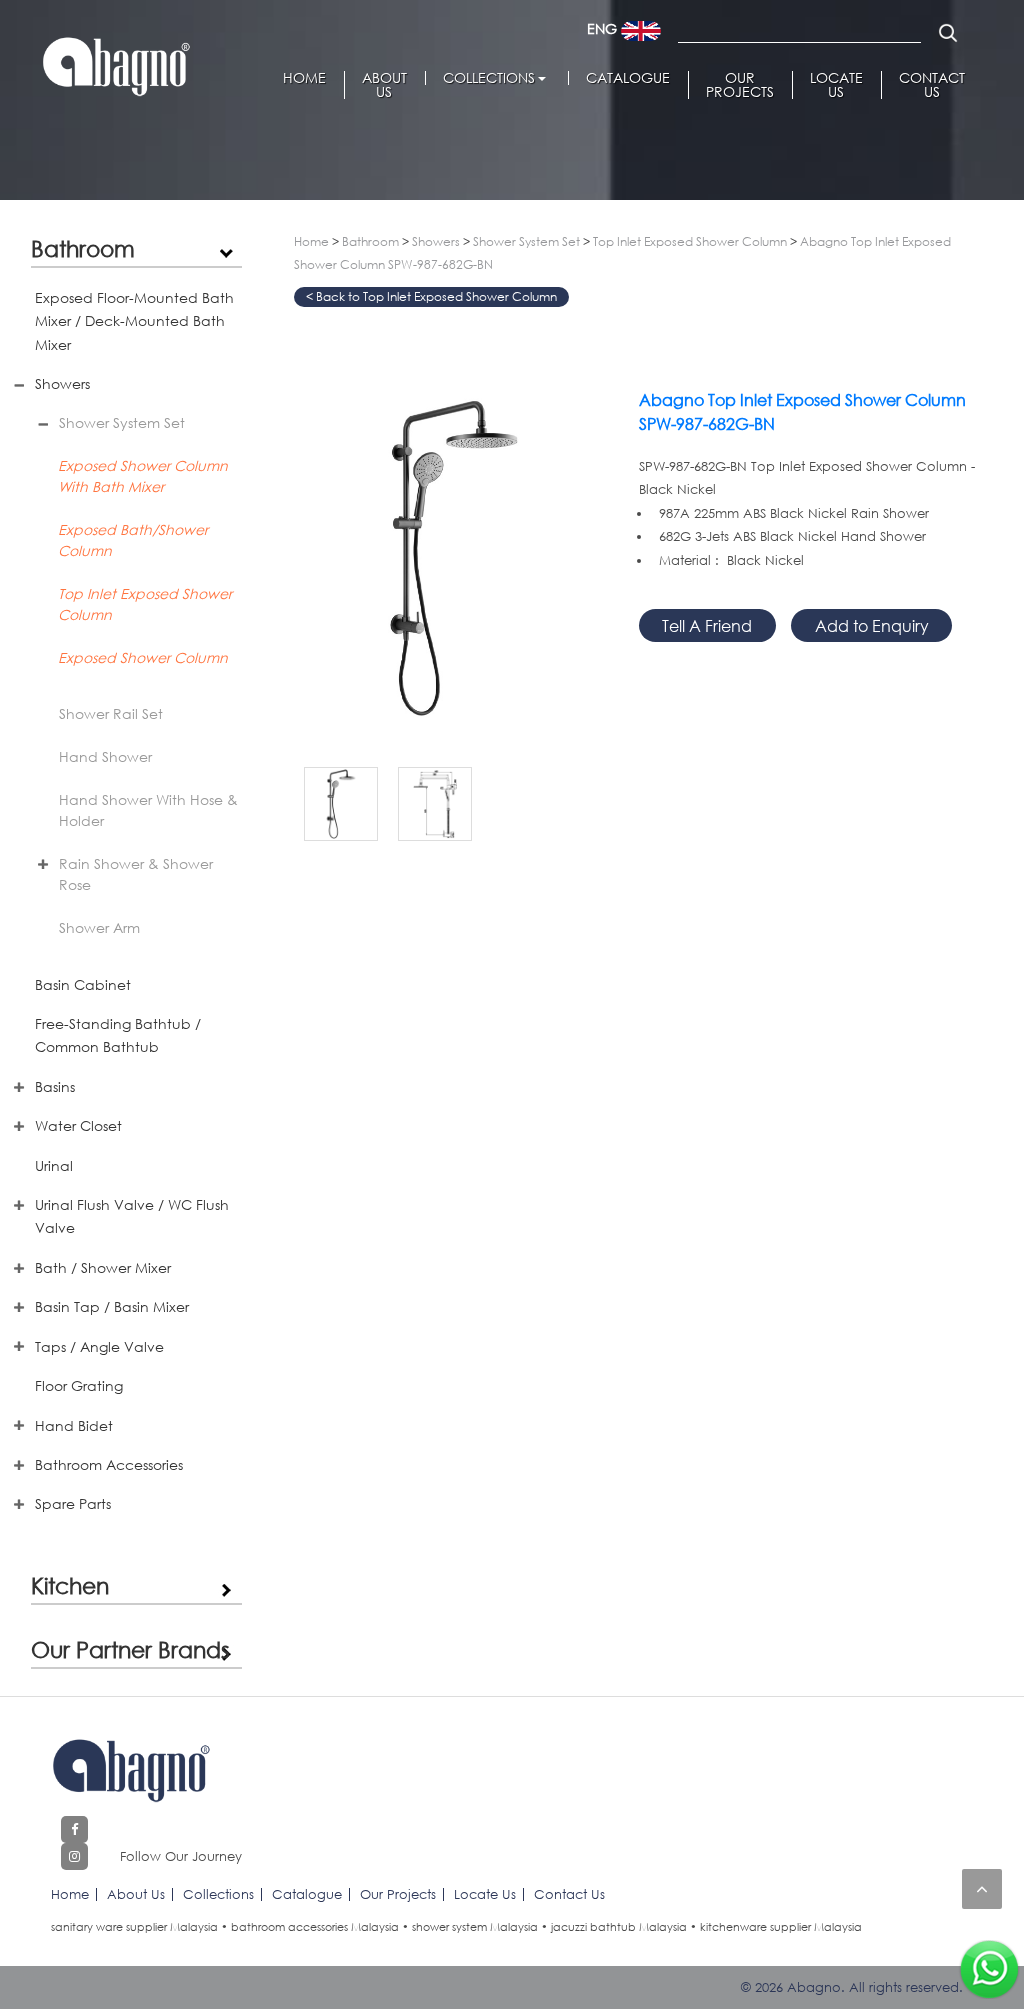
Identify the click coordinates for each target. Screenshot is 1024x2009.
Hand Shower (105, 756)
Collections (489, 78)
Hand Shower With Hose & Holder (148, 810)
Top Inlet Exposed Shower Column (145, 604)
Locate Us (836, 85)
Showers (62, 383)
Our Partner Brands (130, 1649)
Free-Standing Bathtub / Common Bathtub (118, 1035)
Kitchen (70, 1585)
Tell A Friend (707, 625)
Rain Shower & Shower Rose (136, 874)
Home (304, 78)
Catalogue (628, 78)
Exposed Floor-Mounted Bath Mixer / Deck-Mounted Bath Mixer (134, 321)
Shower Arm (99, 927)
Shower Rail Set (111, 713)
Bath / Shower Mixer (103, 1267)
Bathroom (83, 248)
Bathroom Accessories (109, 1464)
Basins (55, 1086)
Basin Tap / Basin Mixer (112, 1306)
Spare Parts (73, 1503)
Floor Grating (79, 1385)
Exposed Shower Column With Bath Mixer (143, 476)
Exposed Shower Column (143, 657)
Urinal (54, 1165)
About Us (384, 85)
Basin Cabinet (83, 984)
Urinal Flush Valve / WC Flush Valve (132, 1216)
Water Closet (78, 1125)
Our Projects (740, 85)
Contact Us (932, 85)
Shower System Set (122, 422)
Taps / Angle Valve (99, 1346)
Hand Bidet (74, 1425)
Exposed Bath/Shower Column (133, 540)
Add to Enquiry (872, 625)
